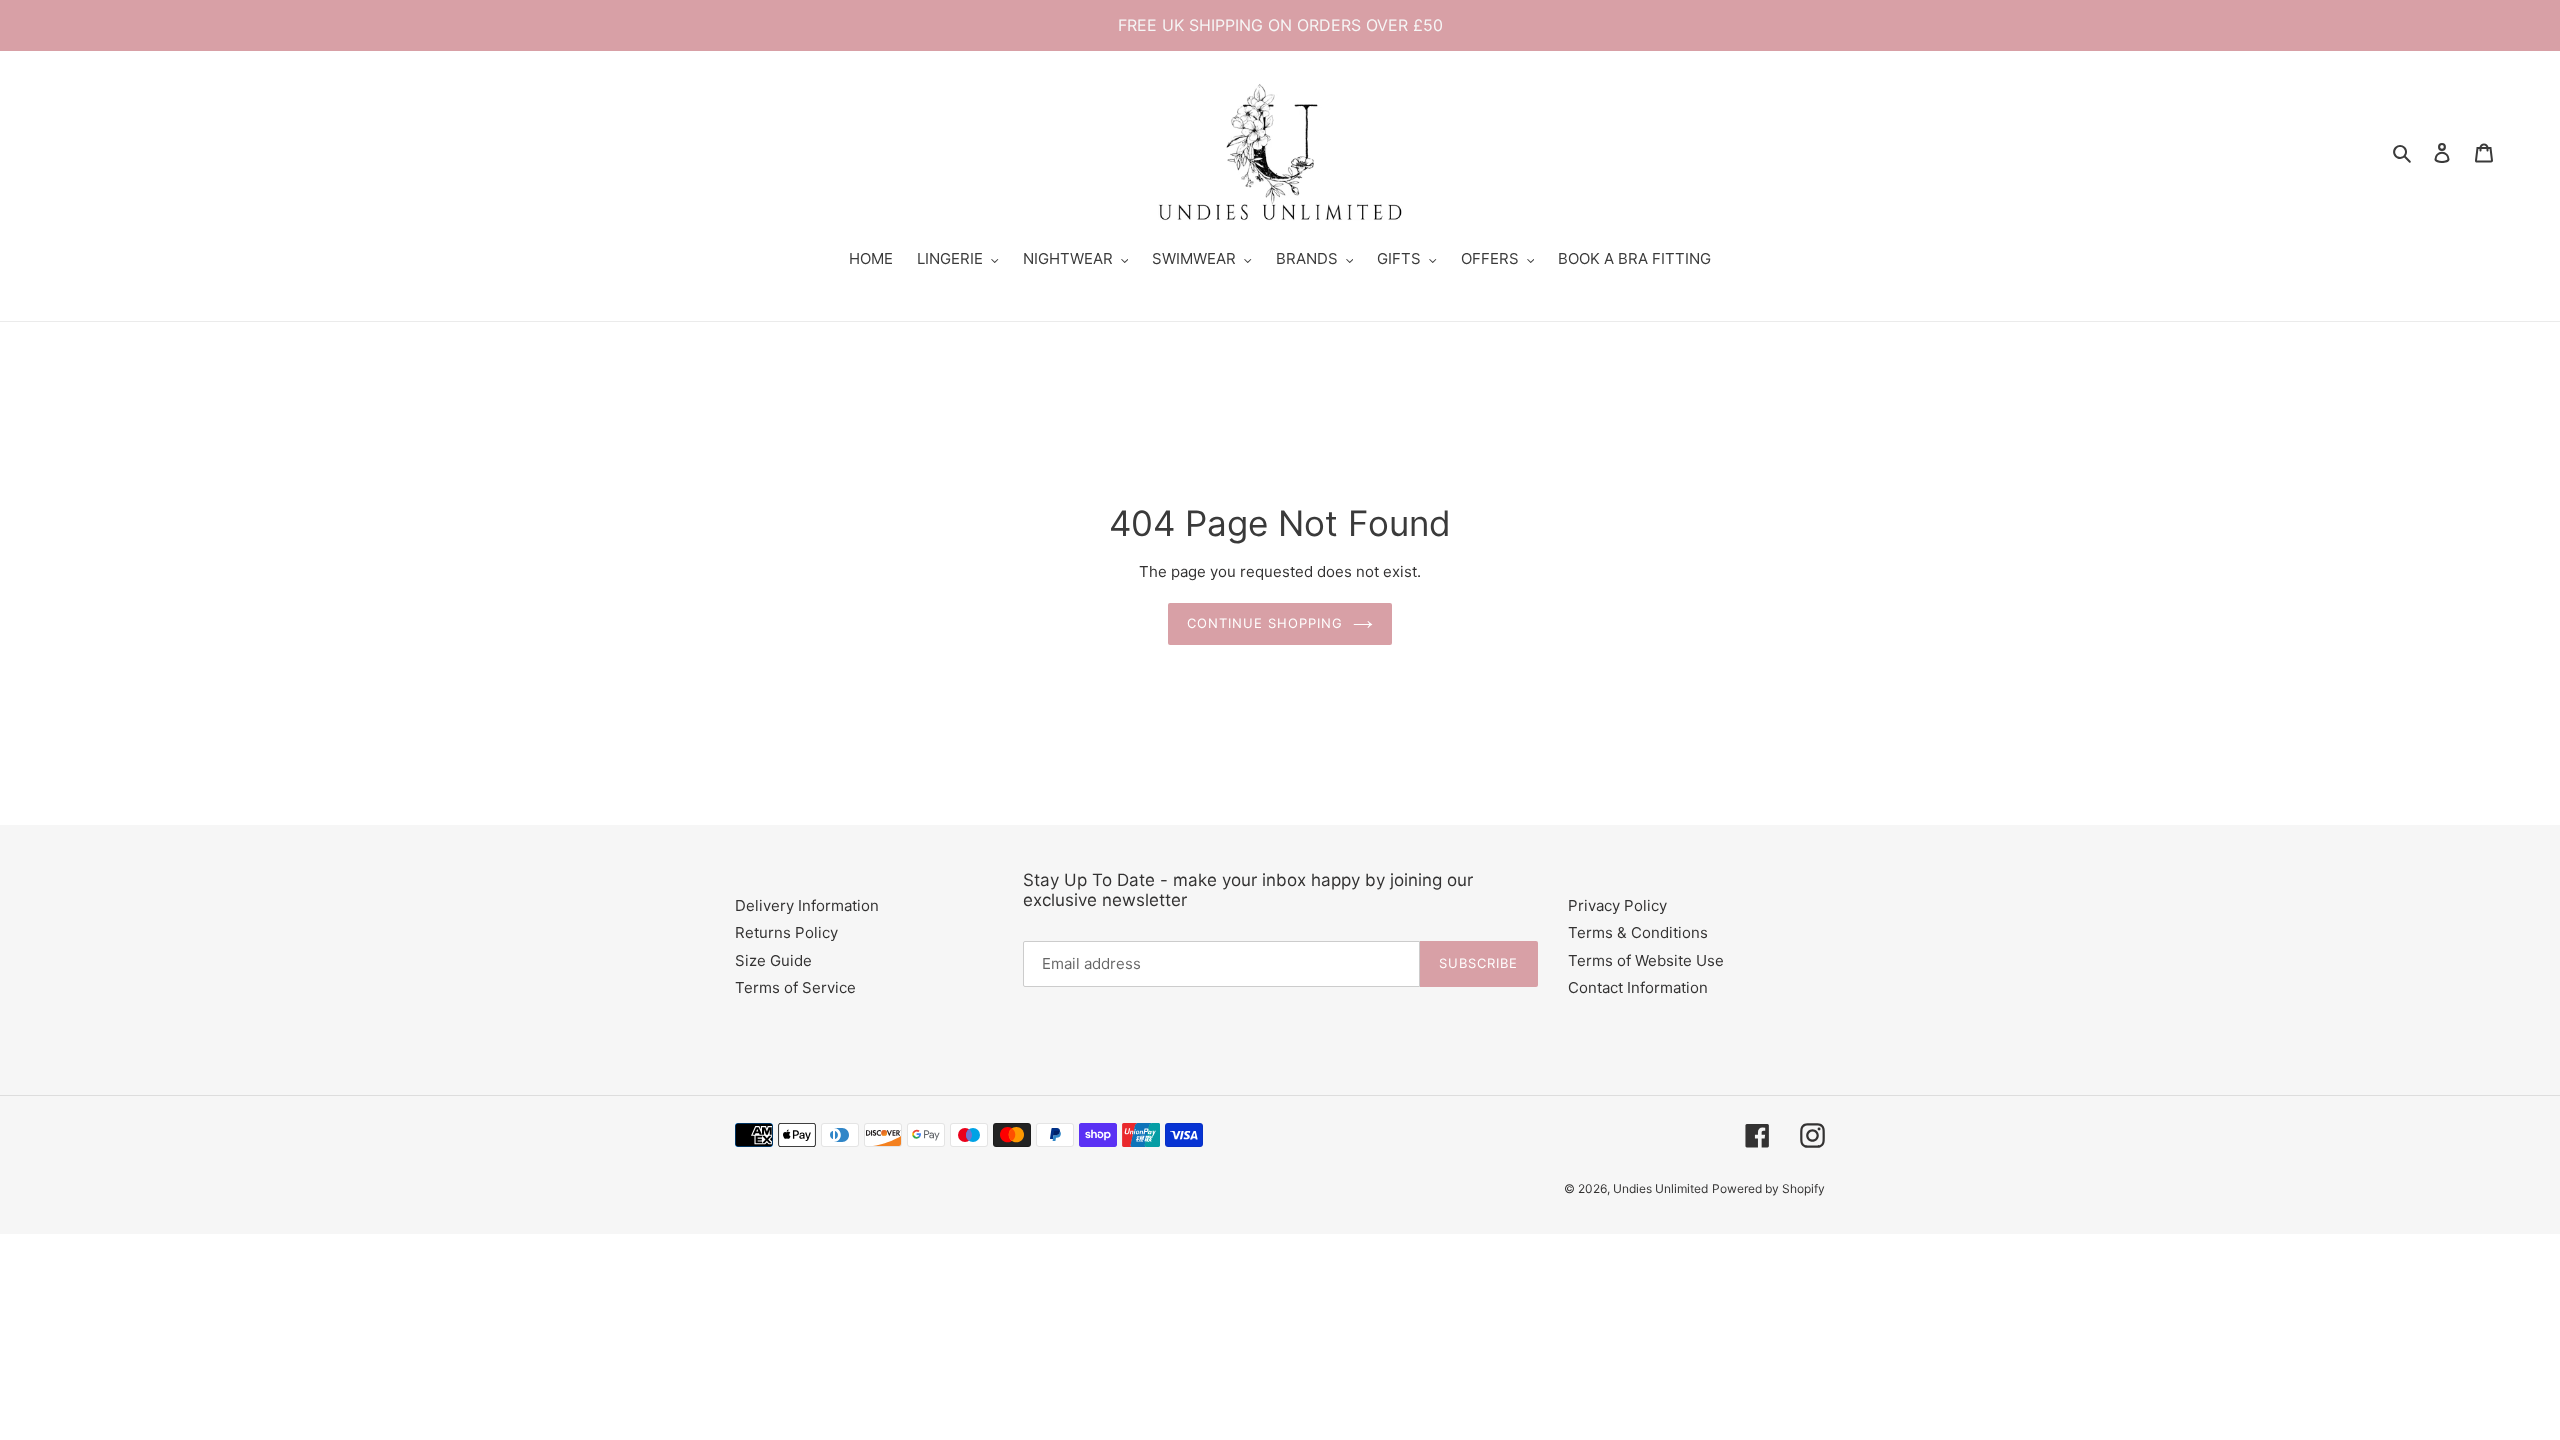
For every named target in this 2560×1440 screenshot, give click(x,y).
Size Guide (773, 960)
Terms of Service (795, 987)
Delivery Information (807, 905)
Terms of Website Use (1646, 960)
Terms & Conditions (1638, 932)
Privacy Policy (1617, 905)
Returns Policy (786, 932)
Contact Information (1638, 987)
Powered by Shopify (1768, 1188)
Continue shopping (1265, 623)
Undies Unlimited (1660, 1188)
